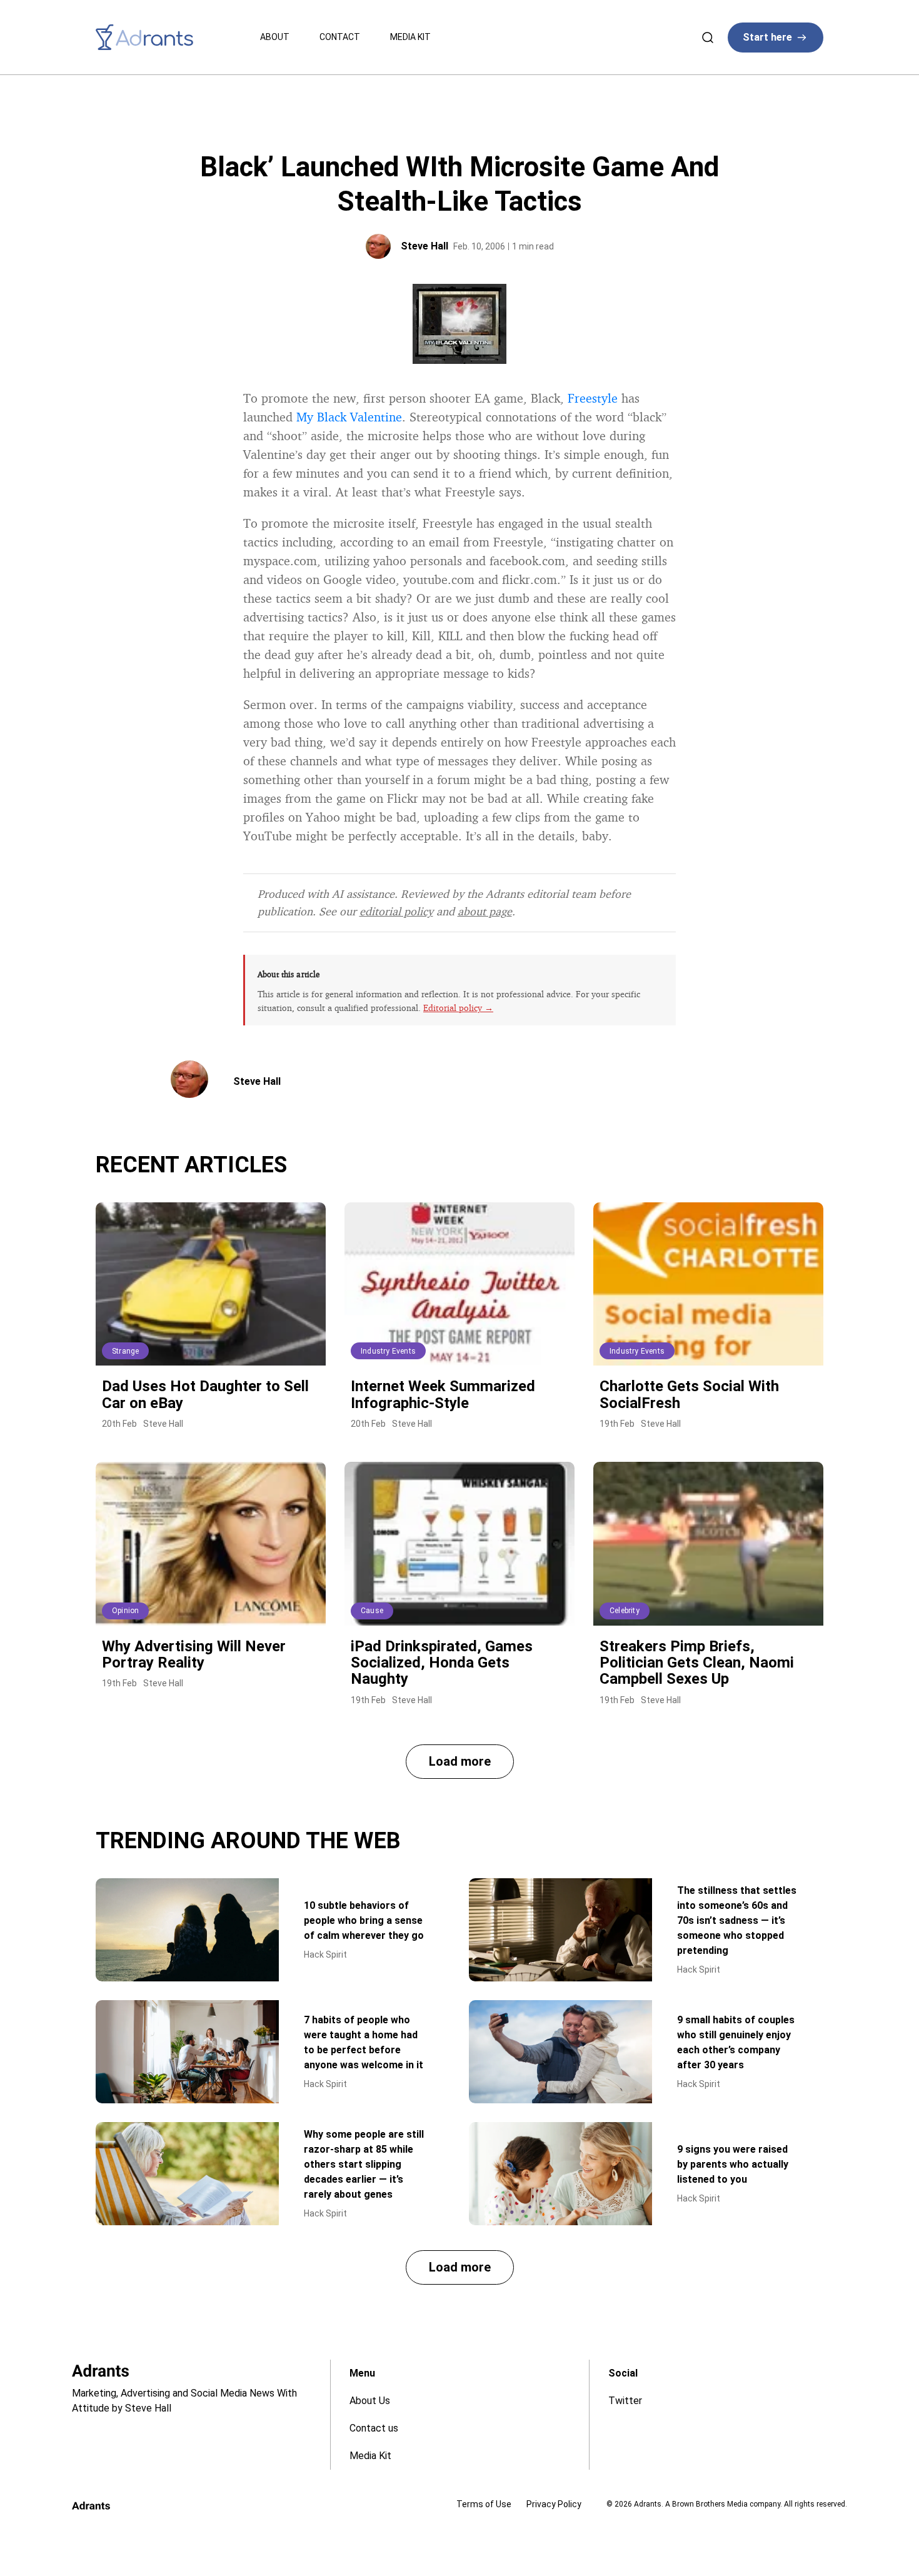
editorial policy (396, 911)
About (275, 37)
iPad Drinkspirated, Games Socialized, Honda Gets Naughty (442, 1663)
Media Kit (410, 37)
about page (485, 911)
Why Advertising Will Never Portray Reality (194, 1654)
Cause (372, 1611)
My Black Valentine (349, 417)
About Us (370, 2401)
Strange (125, 1351)
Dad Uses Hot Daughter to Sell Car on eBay (205, 1394)
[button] (460, 1762)
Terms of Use (484, 2504)
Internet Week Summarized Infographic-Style (443, 1394)
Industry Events (388, 1351)
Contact (340, 37)
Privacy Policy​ (554, 2504)
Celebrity (625, 1611)
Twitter (625, 2401)
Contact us (374, 2428)
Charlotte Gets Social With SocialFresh (689, 1394)
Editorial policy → (458, 1008)
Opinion (125, 1611)
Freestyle (593, 398)
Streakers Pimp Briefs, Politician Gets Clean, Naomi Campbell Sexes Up (697, 1663)
